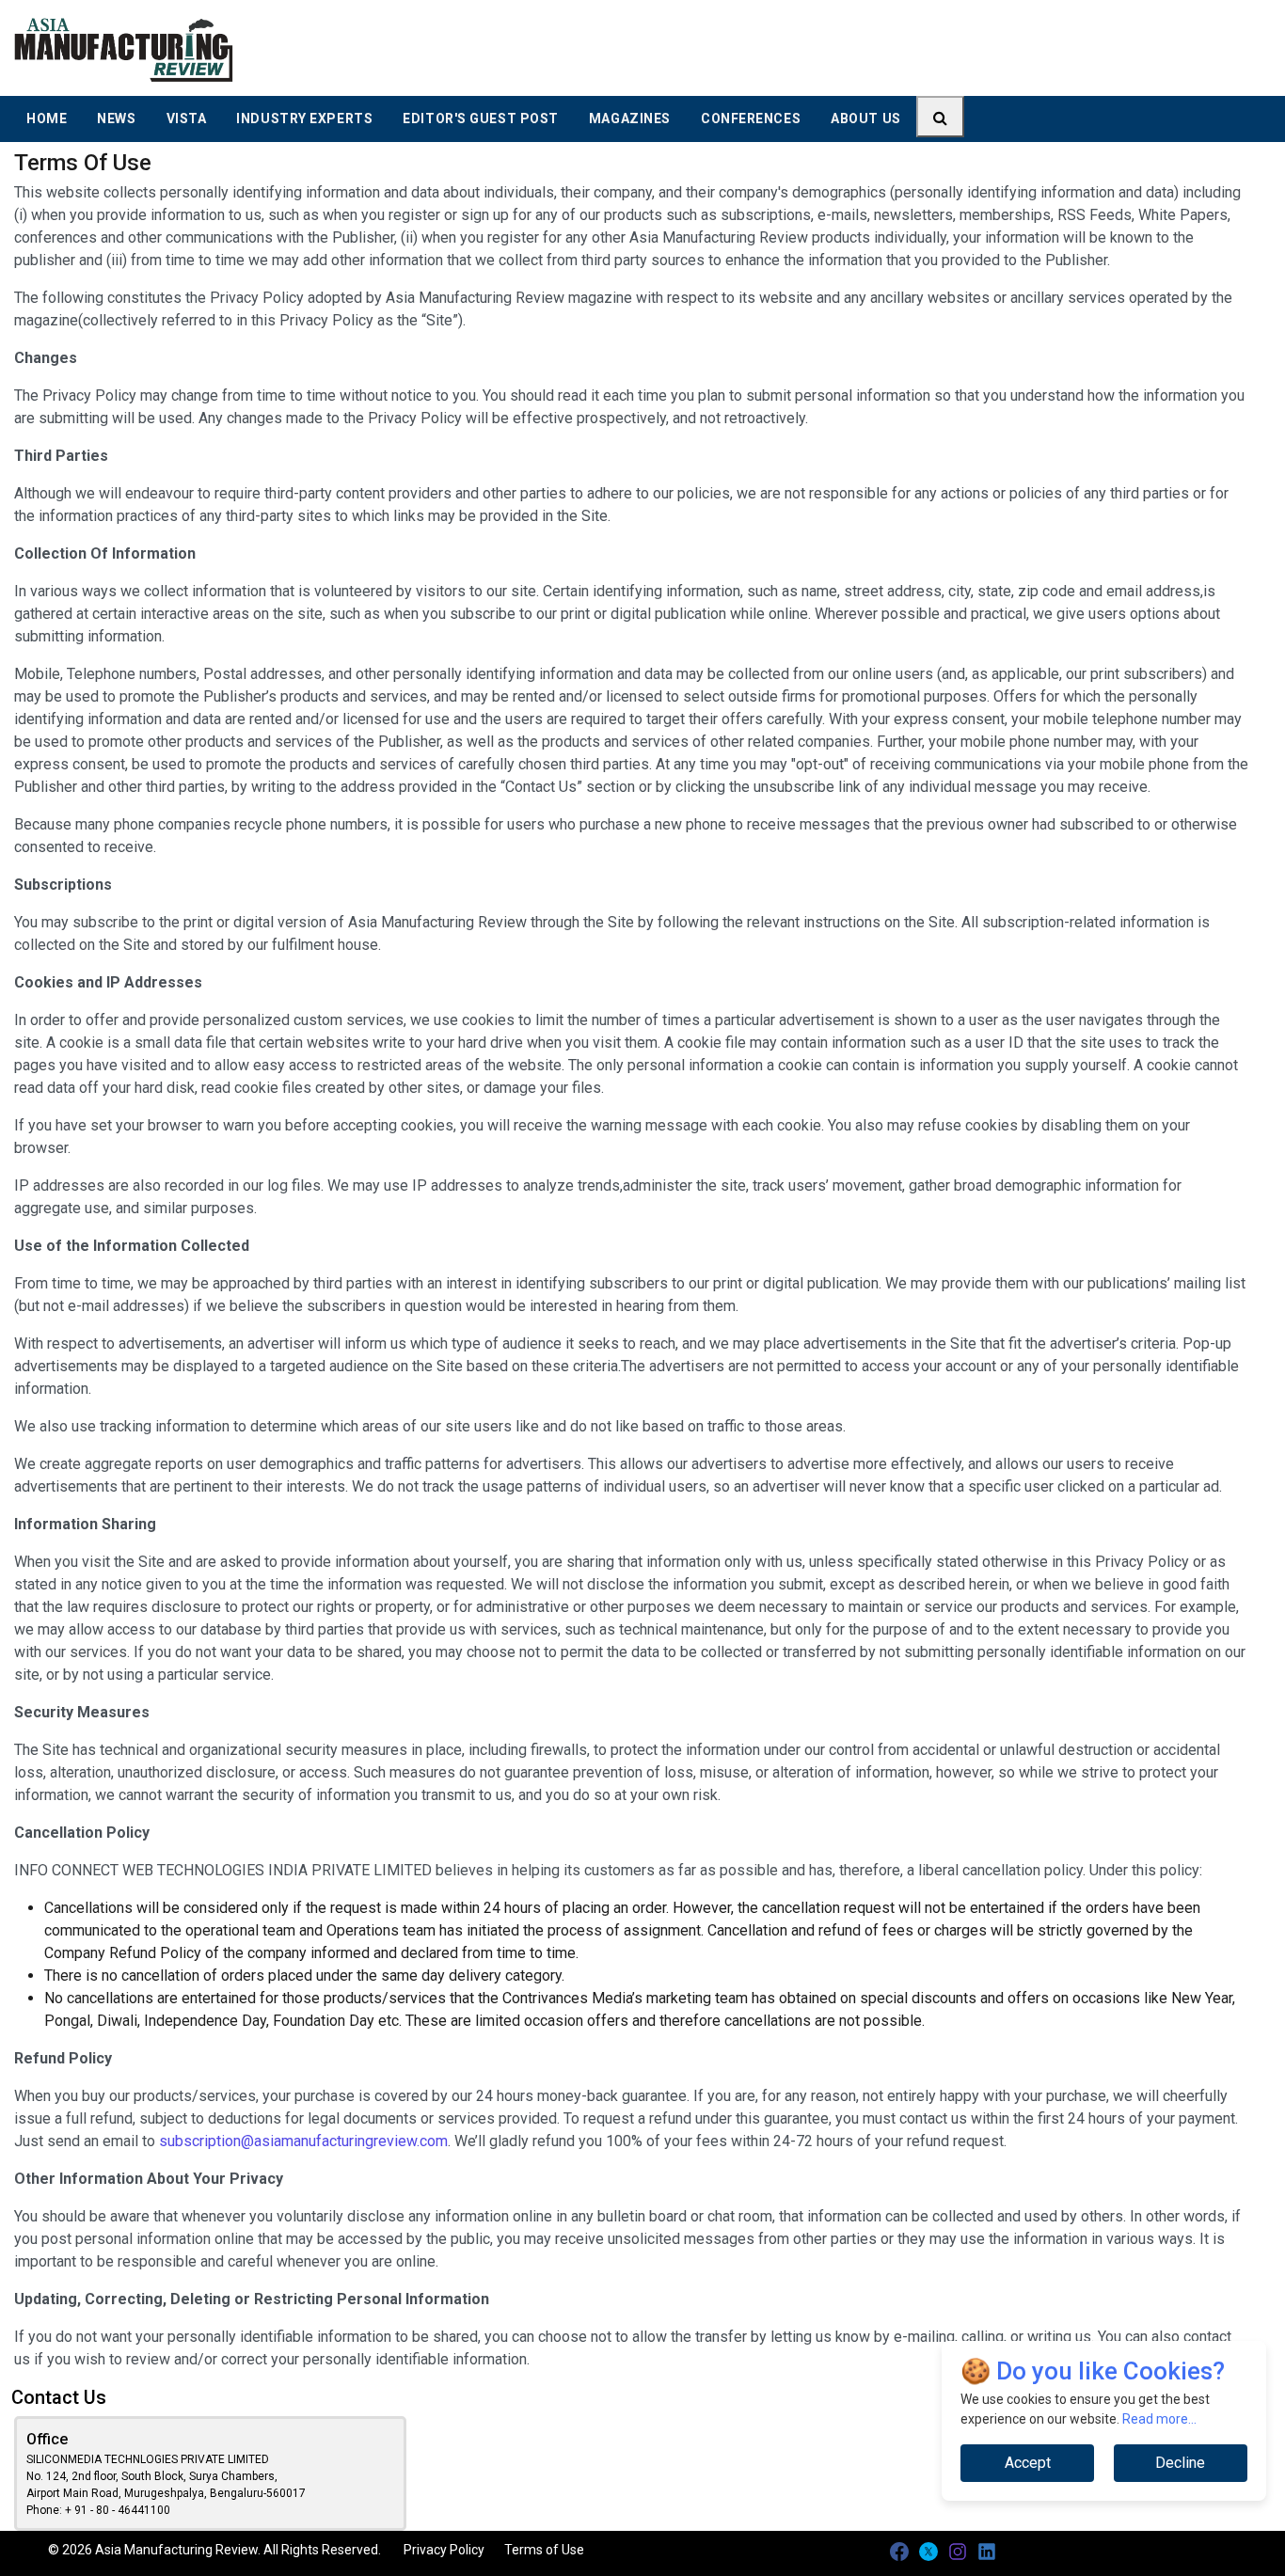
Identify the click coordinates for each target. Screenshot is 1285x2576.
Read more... (1159, 2419)
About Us (865, 119)
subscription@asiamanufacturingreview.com (303, 2141)
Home (47, 119)
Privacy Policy (444, 2550)
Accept (1028, 2463)
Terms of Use (544, 2550)
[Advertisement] (782, 47)
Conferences (751, 119)
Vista (187, 119)
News (116, 119)
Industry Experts (304, 119)
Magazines (630, 119)
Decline (1180, 2463)
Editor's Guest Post (481, 119)
